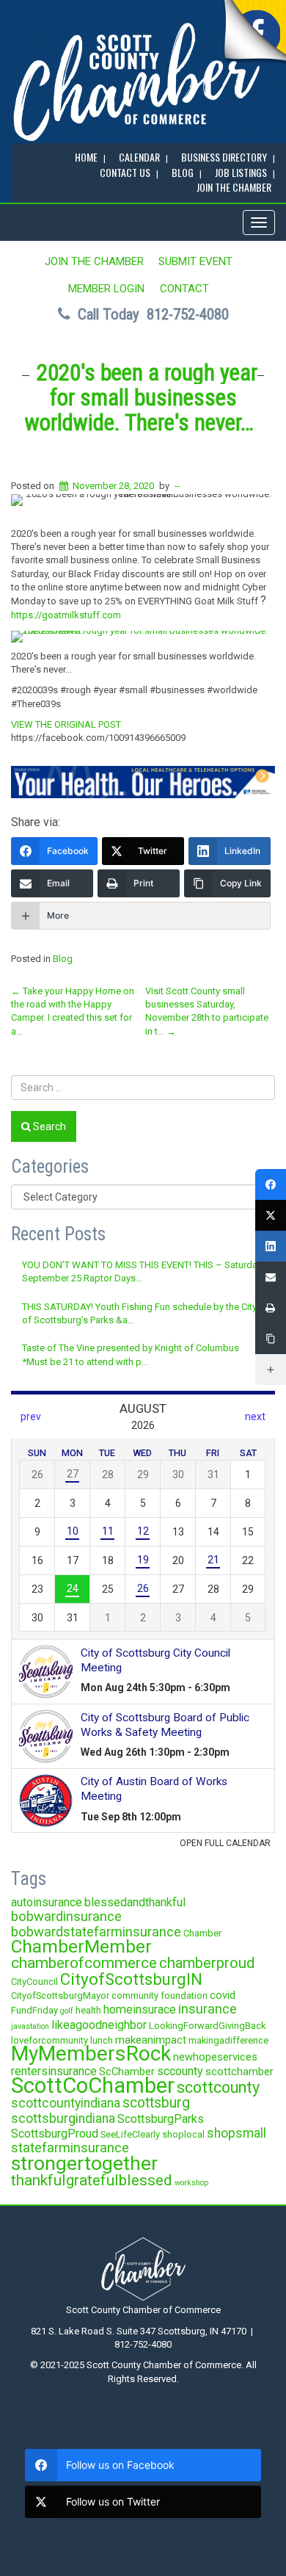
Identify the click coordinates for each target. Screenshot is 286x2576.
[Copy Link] (271, 1339)
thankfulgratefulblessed (92, 2180)
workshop (191, 2183)
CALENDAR (139, 157)
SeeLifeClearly (130, 2134)
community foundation (159, 1996)
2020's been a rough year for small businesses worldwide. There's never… (141, 398)
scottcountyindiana (66, 2103)
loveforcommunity (49, 2040)
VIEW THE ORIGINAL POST (66, 724)
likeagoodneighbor (99, 2025)
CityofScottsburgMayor (60, 1996)
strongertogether (84, 2163)
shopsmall (236, 2133)
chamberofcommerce (84, 1963)
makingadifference (228, 2040)
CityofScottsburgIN (131, 1979)
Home (86, 157)
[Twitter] (271, 1215)
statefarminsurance (70, 2148)
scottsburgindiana (63, 2119)
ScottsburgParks (161, 2119)
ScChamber (127, 2072)
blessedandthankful (135, 1902)
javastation (30, 2026)
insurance (208, 2009)
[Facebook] (271, 1184)
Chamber (202, 1933)
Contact (184, 289)
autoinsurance (47, 1902)
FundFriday (34, 2010)
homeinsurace (140, 2009)
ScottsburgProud (55, 2134)
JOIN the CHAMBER (234, 187)
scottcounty (218, 2087)
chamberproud (207, 1963)
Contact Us (125, 172)
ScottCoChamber (93, 2085)
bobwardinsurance (66, 1916)
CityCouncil (34, 1982)
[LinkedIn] (271, 1246)
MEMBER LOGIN (106, 289)
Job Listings (241, 172)
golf (67, 2011)
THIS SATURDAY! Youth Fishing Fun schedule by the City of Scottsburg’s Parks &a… (139, 1313)
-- (177, 486)
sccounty (180, 2071)
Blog (63, 959)
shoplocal (183, 2134)
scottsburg (156, 2103)
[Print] (271, 1308)
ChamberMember (81, 1946)
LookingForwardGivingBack (207, 2026)
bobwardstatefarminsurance (96, 1932)
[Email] (271, 1277)
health (88, 2010)
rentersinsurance (54, 2071)
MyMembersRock (91, 2054)
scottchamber (239, 2072)
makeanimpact (151, 2040)
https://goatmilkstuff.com (66, 615)
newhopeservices (215, 2057)
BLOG (183, 172)
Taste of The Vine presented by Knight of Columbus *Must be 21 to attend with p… (131, 1354)
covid (223, 1995)
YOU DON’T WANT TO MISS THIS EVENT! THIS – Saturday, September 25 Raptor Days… (143, 1271)
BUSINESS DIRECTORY (224, 157)
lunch (102, 2040)
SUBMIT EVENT (195, 261)
